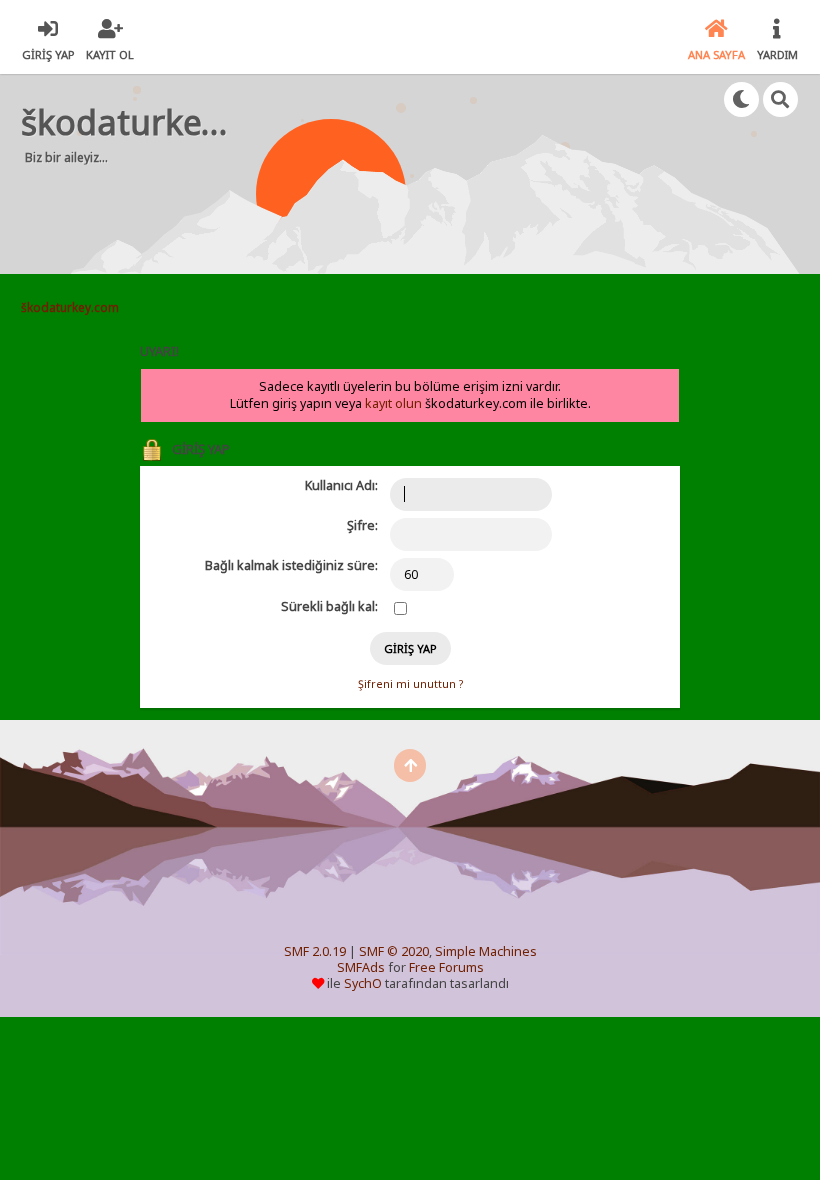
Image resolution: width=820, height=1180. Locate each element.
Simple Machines (486, 951)
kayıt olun (393, 403)
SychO (363, 983)
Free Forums (446, 967)
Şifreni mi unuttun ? (410, 684)
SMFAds (361, 967)
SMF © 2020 (394, 951)
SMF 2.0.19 (315, 951)
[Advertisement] (405, 210)
